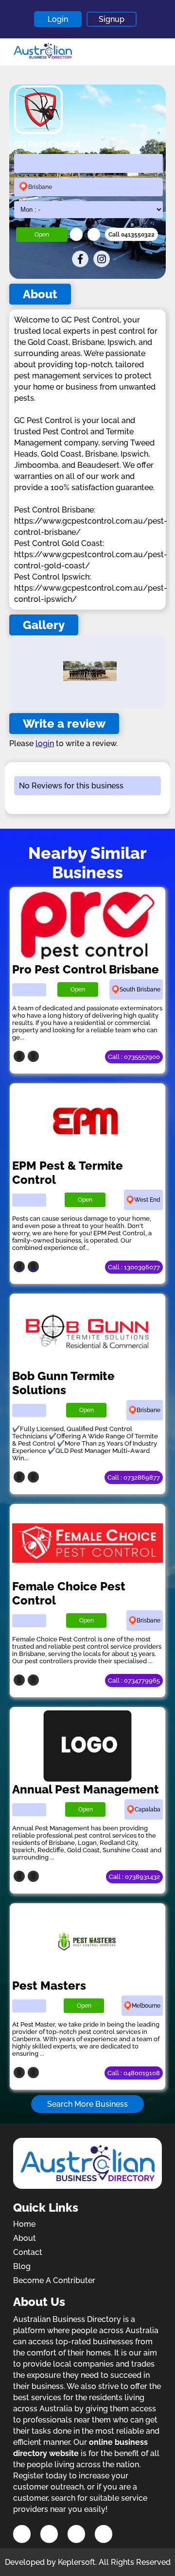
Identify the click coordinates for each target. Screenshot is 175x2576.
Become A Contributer (54, 2280)
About (25, 2238)
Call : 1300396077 (134, 1267)
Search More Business (87, 2104)
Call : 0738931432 (134, 1877)
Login (58, 19)
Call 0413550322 (131, 235)
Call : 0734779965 (134, 1680)
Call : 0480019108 (134, 2073)
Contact (28, 2252)
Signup (112, 19)
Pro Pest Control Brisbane (86, 969)
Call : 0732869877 (134, 1477)
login (45, 743)
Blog (22, 2266)
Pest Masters (49, 1986)
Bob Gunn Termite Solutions (63, 1383)
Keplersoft (77, 2562)
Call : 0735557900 (134, 1057)
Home (24, 2224)
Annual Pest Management (86, 1789)
